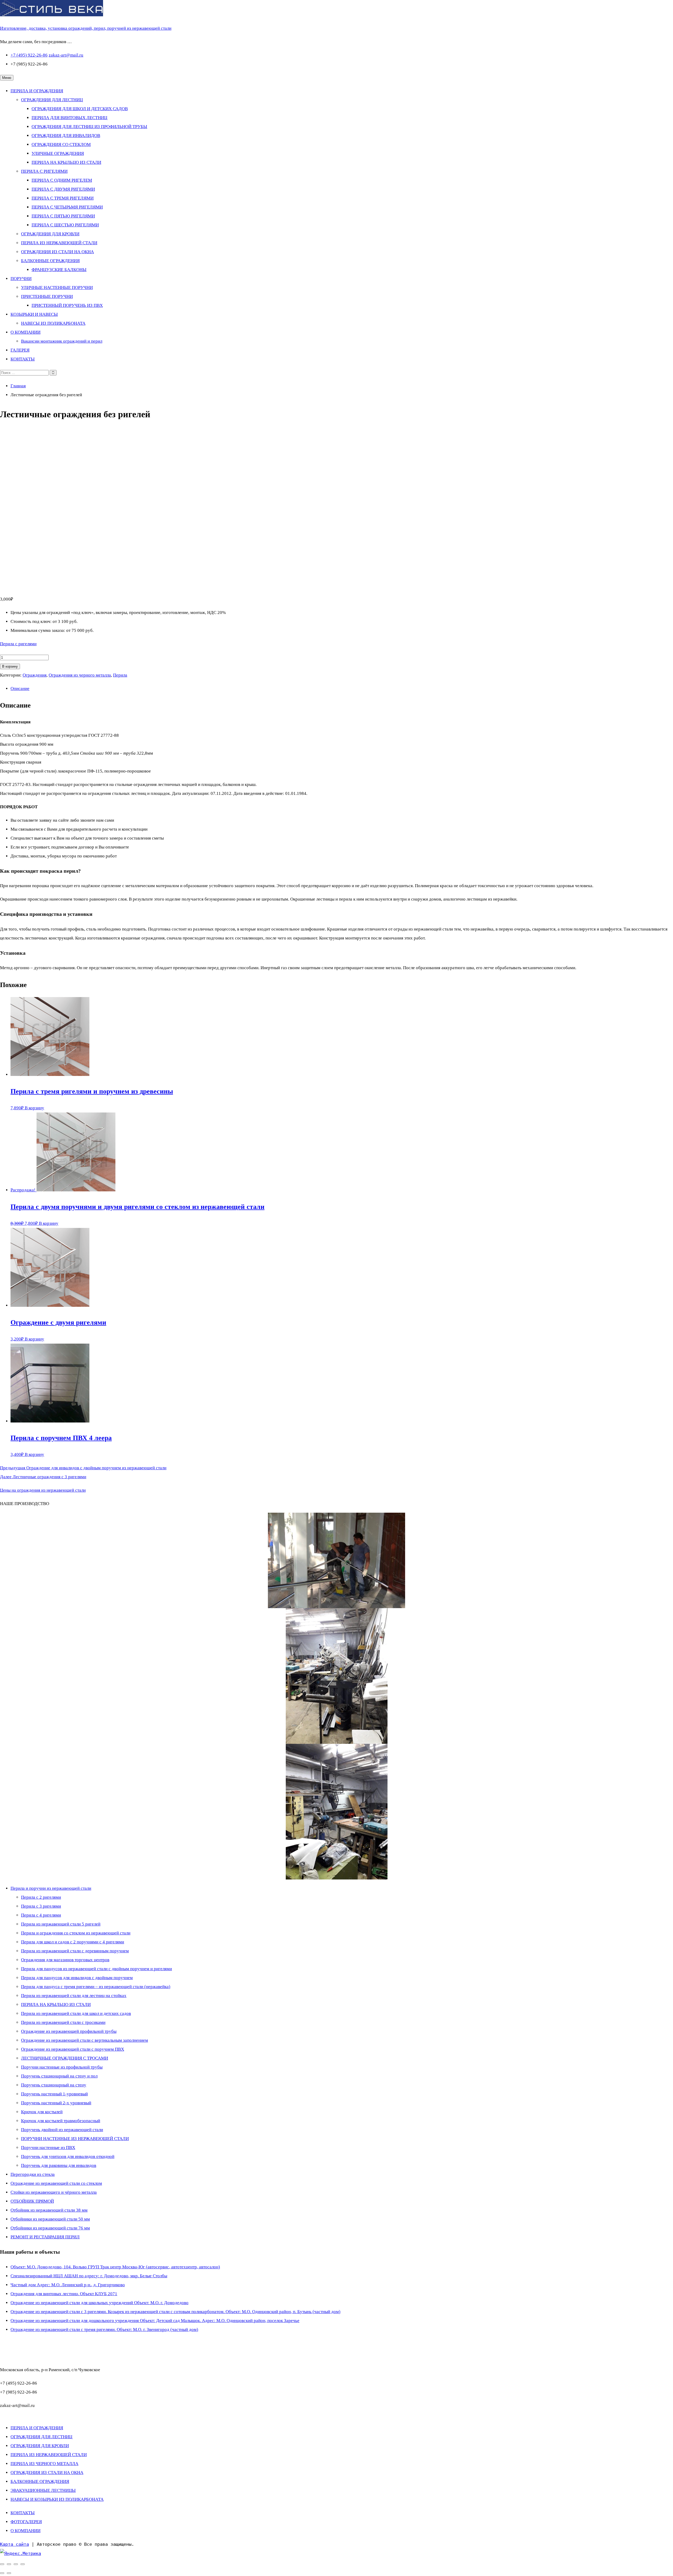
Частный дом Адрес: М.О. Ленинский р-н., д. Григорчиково (68, 2285)
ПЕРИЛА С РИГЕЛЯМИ (44, 171)
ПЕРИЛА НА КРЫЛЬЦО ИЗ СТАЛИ (66, 162)
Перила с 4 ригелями (41, 1915)
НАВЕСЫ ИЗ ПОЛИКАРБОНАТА (53, 323)
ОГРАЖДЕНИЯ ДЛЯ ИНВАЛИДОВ (66, 136)
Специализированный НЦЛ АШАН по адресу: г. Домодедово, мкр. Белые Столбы (89, 2276)
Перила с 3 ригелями (41, 1906)
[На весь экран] (9, 2564)
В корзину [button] (34, 1108)
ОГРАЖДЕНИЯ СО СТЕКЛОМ (61, 144)
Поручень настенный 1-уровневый (54, 2094)
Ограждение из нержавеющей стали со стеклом (56, 2183)
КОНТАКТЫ (23, 359)
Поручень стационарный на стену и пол (59, 2076)
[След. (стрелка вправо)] (9, 2573)
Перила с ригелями (18, 644)
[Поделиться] (16, 2564)
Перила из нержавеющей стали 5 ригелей (61, 1924)
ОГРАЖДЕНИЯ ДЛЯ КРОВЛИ (50, 234)
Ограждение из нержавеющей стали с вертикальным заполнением (85, 2040)
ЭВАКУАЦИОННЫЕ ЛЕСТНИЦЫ (43, 2490)
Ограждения (35, 675)
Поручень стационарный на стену (54, 2085)
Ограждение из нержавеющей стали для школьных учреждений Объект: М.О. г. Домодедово (100, 2303)
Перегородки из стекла (33, 2174)
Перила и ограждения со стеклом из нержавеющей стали (76, 1933)
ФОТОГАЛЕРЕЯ (26, 2522)
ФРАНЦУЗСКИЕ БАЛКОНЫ (59, 270)
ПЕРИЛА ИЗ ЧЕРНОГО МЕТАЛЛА (44, 2464)
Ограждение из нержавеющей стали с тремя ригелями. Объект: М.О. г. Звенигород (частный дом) (104, 2329)
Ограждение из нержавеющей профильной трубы (69, 2031)
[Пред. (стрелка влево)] (2, 2573)
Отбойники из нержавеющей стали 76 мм (50, 2228)
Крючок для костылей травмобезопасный (61, 2121)
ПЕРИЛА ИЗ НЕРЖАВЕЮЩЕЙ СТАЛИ (59, 243)
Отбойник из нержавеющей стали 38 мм (49, 2210)
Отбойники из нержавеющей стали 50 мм (50, 2219)
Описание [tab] (20, 689)
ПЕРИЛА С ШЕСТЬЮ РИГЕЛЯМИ (65, 225)
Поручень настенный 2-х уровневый (56, 2103)
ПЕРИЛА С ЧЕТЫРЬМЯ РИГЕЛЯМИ (67, 207)
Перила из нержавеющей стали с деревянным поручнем (75, 1951)
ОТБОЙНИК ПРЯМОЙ (32, 2201)
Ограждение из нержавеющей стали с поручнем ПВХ (73, 2049)
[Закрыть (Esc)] (23, 2564)
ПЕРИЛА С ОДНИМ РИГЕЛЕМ (62, 180)
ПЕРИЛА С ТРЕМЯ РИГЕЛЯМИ (63, 198)
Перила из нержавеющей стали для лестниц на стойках (74, 1996)
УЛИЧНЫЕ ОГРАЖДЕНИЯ (58, 153)
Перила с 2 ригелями (41, 1897)
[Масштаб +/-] (2, 2564)
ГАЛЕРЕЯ (20, 350)
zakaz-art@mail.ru (66, 55)
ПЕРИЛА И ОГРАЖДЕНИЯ (37, 91)
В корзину (10, 666)
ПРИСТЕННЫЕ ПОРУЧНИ (47, 296)
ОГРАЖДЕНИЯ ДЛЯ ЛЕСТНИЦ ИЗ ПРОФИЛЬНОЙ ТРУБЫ (89, 127)
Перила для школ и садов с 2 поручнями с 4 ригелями (73, 1942)
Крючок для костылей (42, 2112)
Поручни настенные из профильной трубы (62, 2067)
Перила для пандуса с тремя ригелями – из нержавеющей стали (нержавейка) (96, 1987)
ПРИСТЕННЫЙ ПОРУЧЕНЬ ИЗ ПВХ (67, 305)
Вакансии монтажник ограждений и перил (62, 341)
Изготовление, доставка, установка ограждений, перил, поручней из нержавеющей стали (86, 28)
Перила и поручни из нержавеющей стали (51, 1888)
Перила (120, 675)
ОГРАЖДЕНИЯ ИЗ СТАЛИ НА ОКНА (57, 252)
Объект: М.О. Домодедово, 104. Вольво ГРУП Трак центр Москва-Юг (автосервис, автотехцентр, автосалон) (115, 2267)
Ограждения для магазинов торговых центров (65, 1960)
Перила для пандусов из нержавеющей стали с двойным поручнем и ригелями (96, 1969)
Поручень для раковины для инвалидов (59, 2165)
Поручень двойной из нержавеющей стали (62, 2130)
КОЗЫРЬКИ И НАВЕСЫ (34, 314)
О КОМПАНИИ (26, 332)
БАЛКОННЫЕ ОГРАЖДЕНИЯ (50, 261)
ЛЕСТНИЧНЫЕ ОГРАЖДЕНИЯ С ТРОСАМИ (65, 2058)
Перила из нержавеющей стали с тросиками (63, 2022)
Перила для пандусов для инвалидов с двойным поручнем (77, 1978)
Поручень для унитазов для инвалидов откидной (68, 2156)
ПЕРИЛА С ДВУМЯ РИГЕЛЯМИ (63, 189)
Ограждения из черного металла (80, 675)
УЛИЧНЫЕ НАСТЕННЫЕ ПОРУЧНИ (57, 288)
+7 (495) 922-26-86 (29, 55)
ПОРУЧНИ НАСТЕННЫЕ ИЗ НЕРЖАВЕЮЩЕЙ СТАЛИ (75, 2139)
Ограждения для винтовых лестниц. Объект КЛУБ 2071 (64, 2294)
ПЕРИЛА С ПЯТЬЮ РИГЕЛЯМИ (63, 216)
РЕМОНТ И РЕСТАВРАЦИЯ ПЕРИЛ (45, 2237)
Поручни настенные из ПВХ (48, 2148)
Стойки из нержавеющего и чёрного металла (54, 2192)
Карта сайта (14, 2544)
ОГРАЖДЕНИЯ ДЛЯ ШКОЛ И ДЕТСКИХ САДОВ (80, 109)
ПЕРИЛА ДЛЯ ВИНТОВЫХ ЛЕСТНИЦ (69, 118)
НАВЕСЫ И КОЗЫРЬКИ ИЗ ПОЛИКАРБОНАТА (57, 2499)
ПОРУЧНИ (21, 279)
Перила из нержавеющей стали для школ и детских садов (76, 2013)
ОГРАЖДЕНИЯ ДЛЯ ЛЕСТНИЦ (52, 100)
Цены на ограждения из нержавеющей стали (43, 1490)
